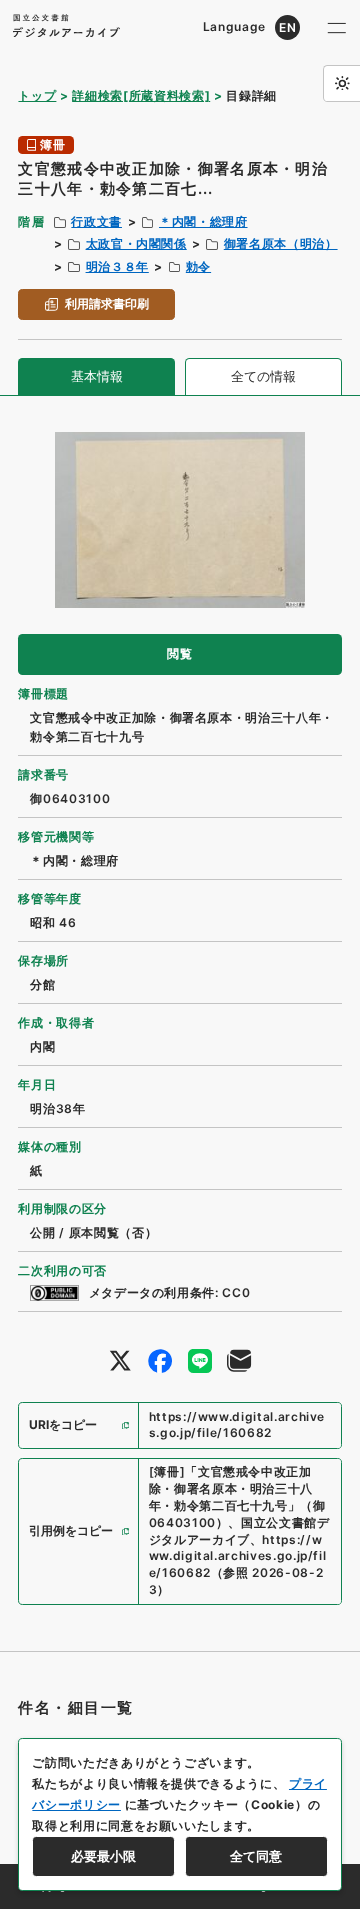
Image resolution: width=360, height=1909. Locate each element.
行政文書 (96, 221)
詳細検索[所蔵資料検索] (141, 95)
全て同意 (256, 1856)
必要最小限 (103, 1856)
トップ (37, 95)
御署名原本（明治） (281, 243)
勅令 (198, 266)
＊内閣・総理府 (203, 221)
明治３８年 (117, 266)
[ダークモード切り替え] (341, 83)
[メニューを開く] (337, 27)
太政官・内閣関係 (136, 243)
